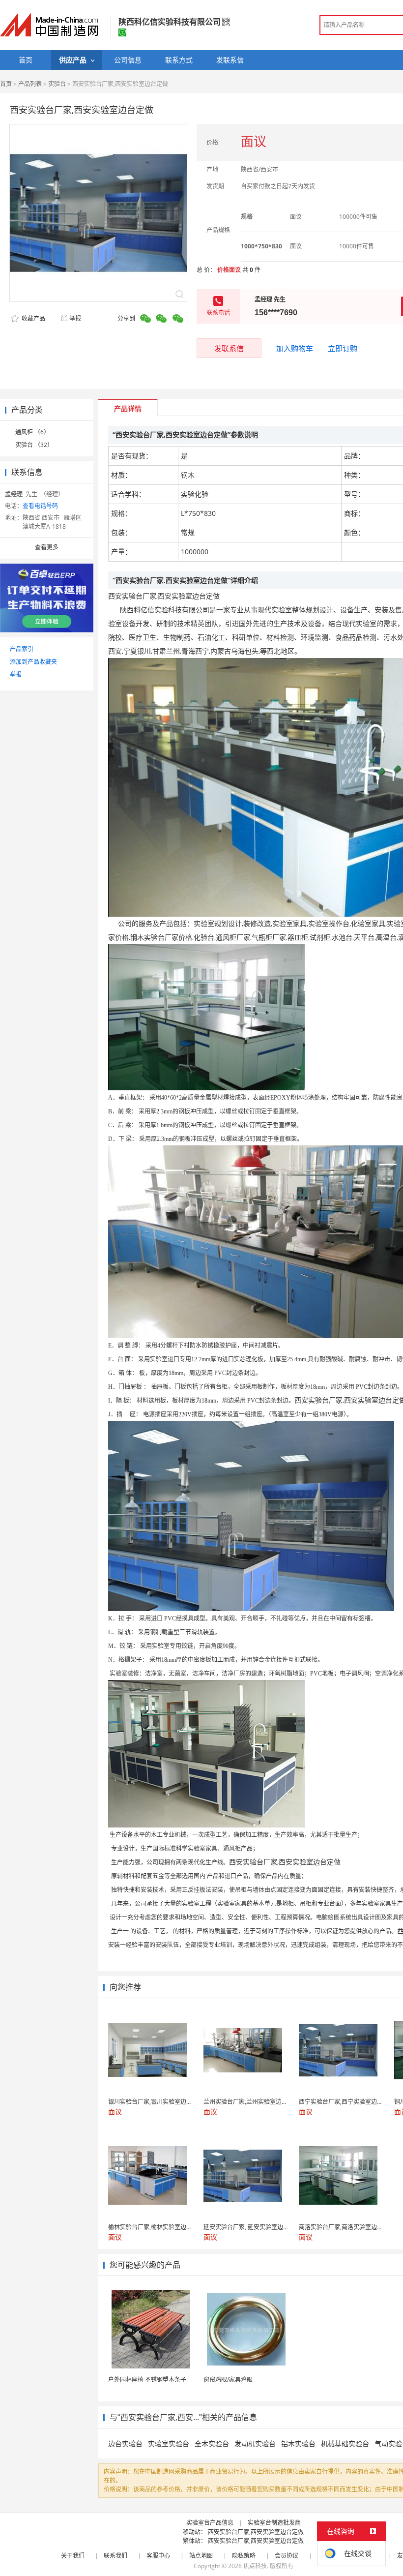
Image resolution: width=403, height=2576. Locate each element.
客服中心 (158, 2556)
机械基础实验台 (345, 2443)
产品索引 (22, 649)
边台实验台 (125, 2443)
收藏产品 (33, 318)
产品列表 (30, 84)
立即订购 (343, 348)
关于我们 (73, 2556)
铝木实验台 (298, 2443)
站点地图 (201, 2556)
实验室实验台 (169, 2443)
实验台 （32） (34, 445)
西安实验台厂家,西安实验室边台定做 (256, 2532)
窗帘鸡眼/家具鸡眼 (228, 2380)
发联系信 (229, 348)
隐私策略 (244, 2556)
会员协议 (287, 2556)
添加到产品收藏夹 (33, 662)
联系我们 (115, 2556)
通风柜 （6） (32, 432)
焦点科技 (255, 2566)
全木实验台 (212, 2443)
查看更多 (47, 547)
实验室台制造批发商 (274, 2523)
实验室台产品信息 (210, 2523)
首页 (6, 84)
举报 (75, 318)
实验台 (57, 84)
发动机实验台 (255, 2443)
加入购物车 (295, 348)
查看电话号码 (40, 506)
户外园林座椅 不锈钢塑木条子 (147, 2380)
